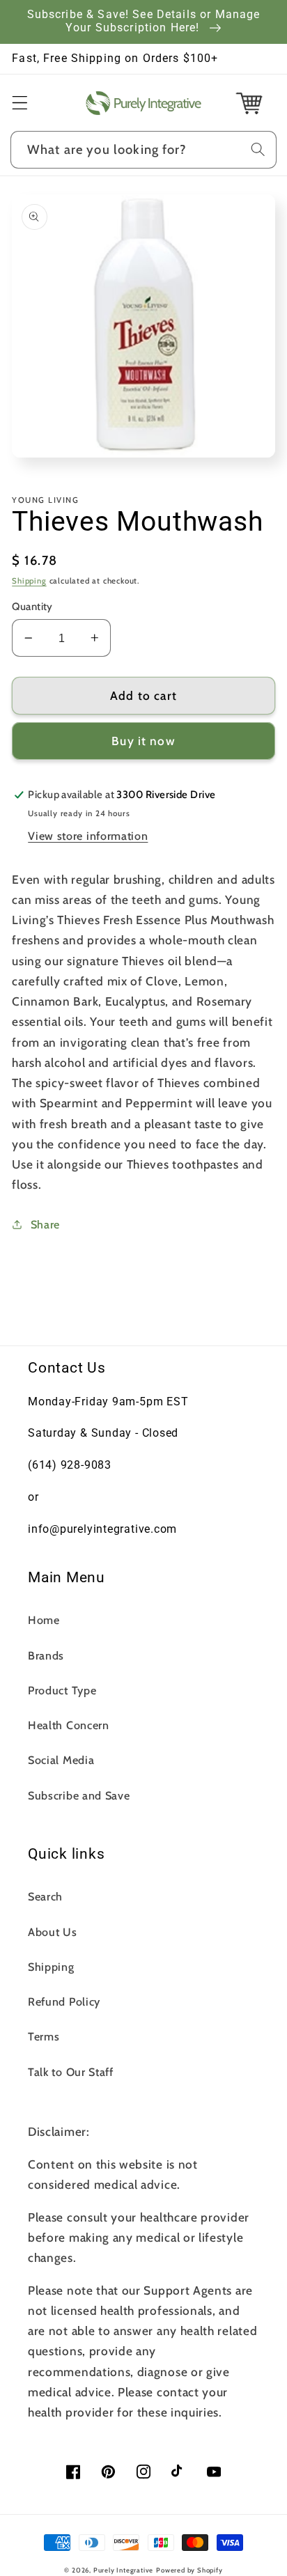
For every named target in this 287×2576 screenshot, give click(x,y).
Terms (44, 2036)
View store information (88, 836)
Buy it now (143, 741)
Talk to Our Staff (71, 2072)
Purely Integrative (124, 2570)
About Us (53, 1932)
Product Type (62, 1690)
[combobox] (143, 150)
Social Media (61, 1760)
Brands (46, 1655)
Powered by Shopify (189, 2570)
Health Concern (69, 1725)
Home (44, 1620)
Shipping (29, 581)
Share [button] (45, 1224)
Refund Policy (64, 2001)
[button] (20, 103)
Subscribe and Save (79, 1795)
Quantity (32, 607)
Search (45, 1896)
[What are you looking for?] (258, 149)
